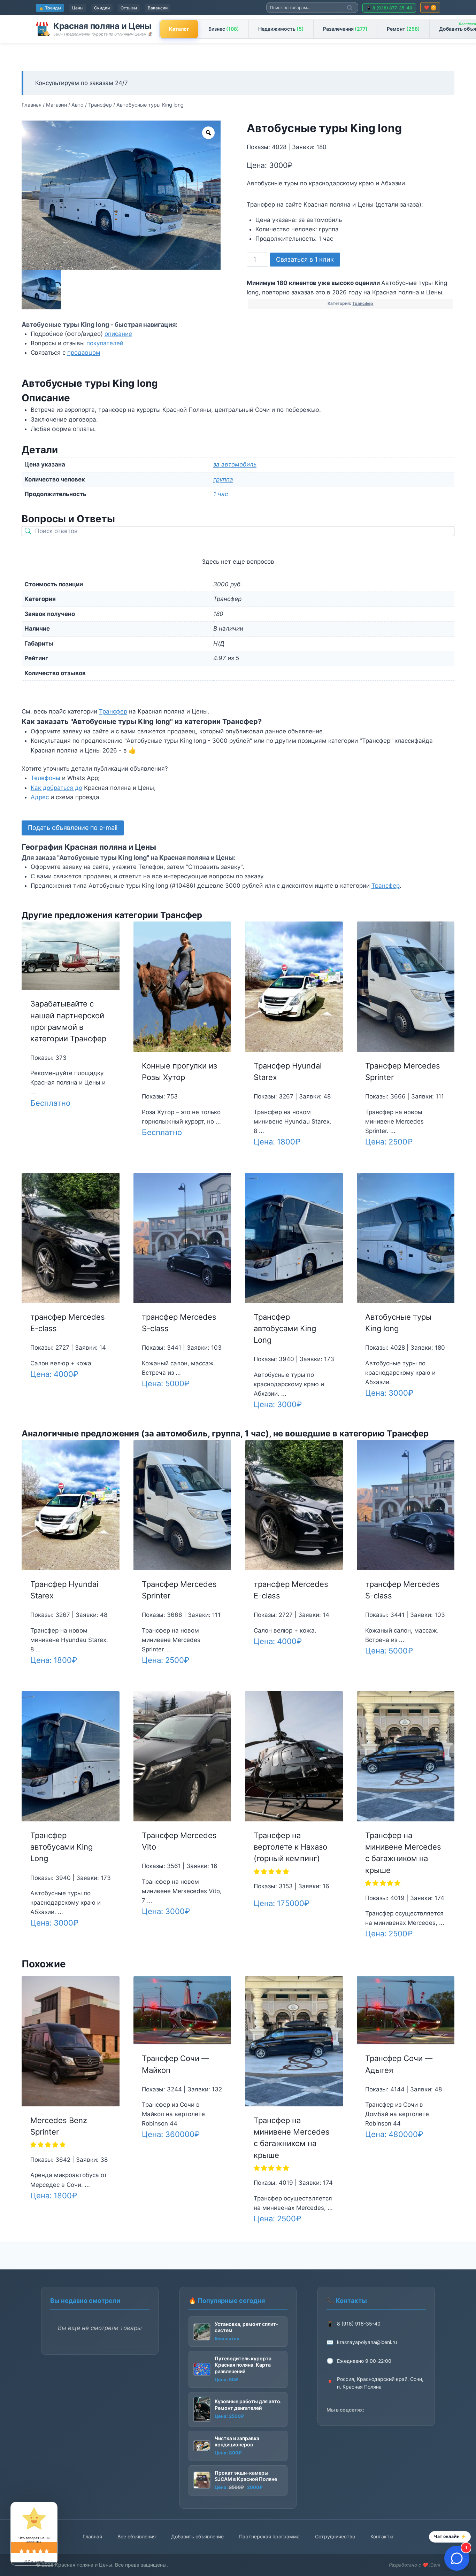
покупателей (105, 343)
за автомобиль (235, 464)
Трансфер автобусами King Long (285, 1328)
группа (223, 479)
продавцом (84, 353)
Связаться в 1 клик (305, 259)
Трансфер (363, 303)
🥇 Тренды (50, 8)
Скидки (102, 8)
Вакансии (158, 8)
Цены (78, 8)
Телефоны (45, 778)
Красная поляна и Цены (102, 26)
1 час (221, 494)
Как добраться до (56, 788)
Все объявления (137, 2536)
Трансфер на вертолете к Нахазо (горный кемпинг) (290, 1847)
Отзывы (129, 8)
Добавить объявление (197, 2536)
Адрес (40, 797)
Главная (92, 2536)
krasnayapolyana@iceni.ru (367, 2342)
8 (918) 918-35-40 (359, 2324)
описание (118, 334)
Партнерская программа (269, 2536)
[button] (272, 1872)
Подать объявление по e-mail (73, 828)
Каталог (179, 29)
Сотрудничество (335, 2536)
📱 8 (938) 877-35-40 (389, 8)
